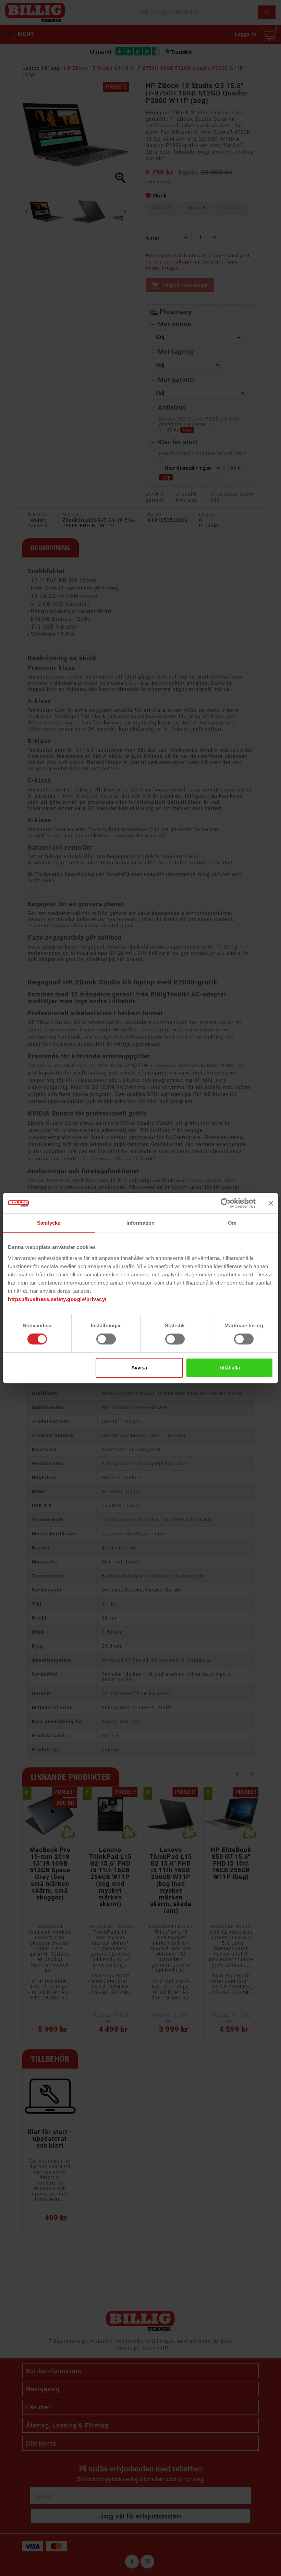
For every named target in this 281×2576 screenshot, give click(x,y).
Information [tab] (140, 1223)
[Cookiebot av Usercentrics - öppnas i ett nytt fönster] (226, 1203)
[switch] (106, 1339)
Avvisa (139, 1368)
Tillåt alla (229, 1368)
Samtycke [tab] (49, 1223)
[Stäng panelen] (271, 1203)
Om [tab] (232, 1223)
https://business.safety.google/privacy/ (57, 1299)
